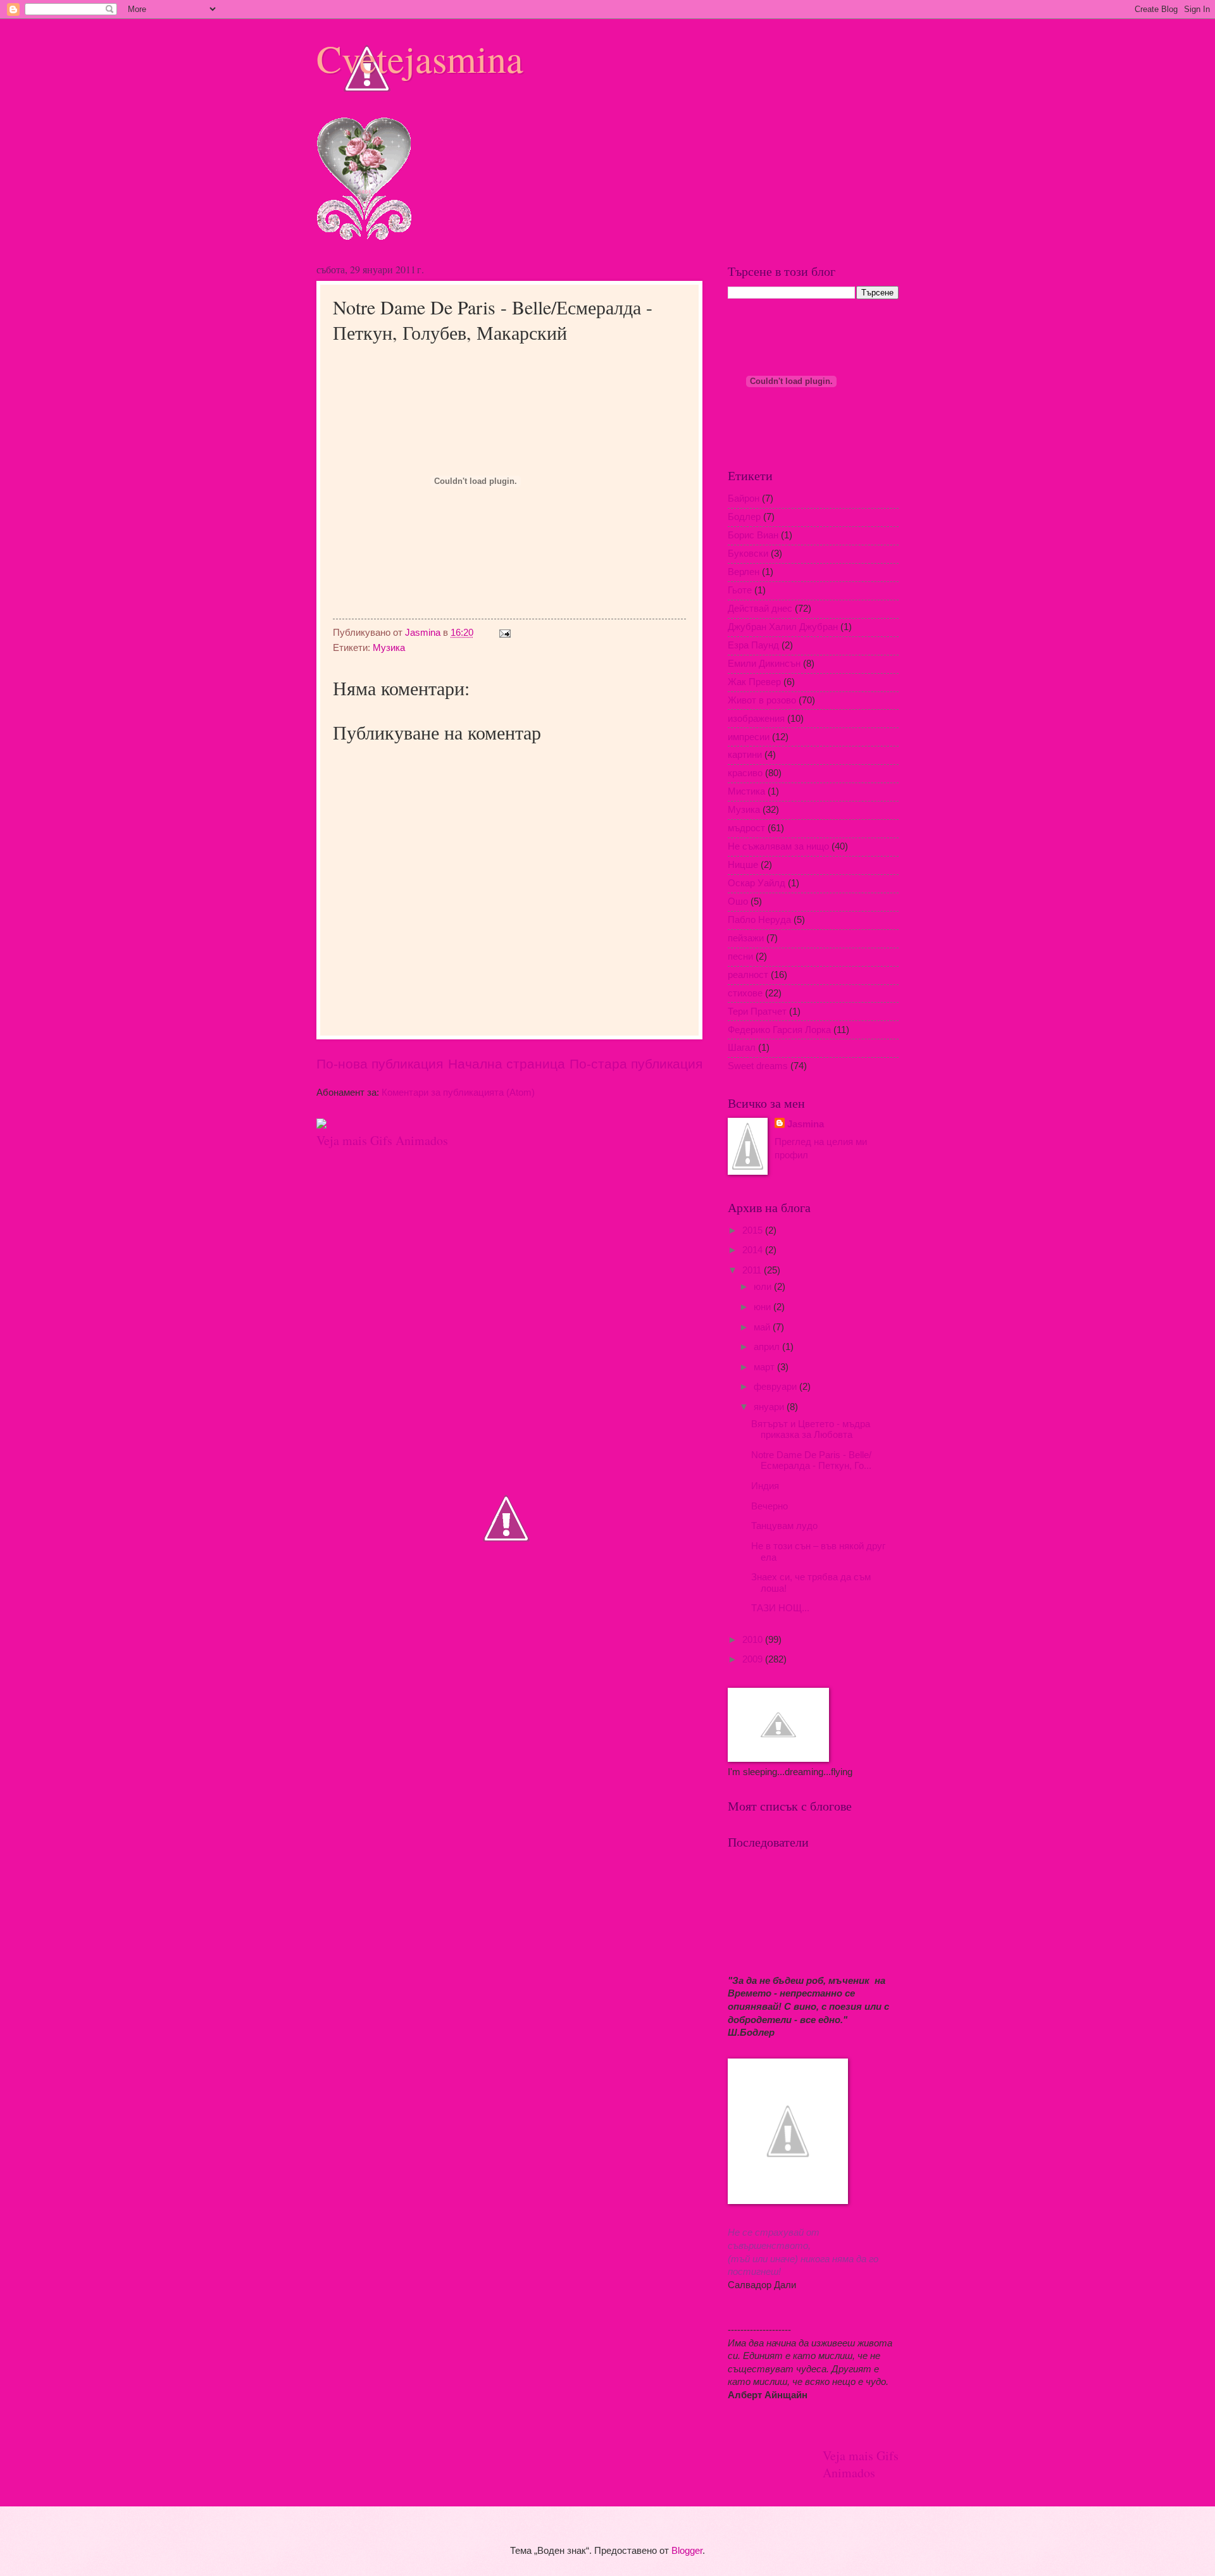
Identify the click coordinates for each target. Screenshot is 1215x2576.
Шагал (742, 1048)
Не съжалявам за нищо (778, 846)
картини (745, 755)
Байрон (744, 498)
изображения (756, 719)
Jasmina (806, 1124)
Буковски (748, 554)
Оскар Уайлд (757, 883)
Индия (765, 1486)
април (768, 1347)
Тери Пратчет (757, 1012)
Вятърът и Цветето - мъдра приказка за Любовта (811, 1430)
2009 (754, 1659)
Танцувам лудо (784, 1526)
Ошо (738, 901)
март (765, 1367)
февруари (776, 1387)
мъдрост (746, 828)
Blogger (687, 2551)
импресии (749, 737)
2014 (754, 1250)
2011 (753, 1270)
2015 (754, 1230)
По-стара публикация (636, 1064)
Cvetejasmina (420, 58)
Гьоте (740, 590)
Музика (389, 648)
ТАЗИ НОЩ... (780, 1608)
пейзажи (746, 938)
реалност (748, 975)
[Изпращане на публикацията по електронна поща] (503, 633)
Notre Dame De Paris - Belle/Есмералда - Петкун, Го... (811, 1461)
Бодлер (744, 517)
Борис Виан (753, 535)
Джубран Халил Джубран (783, 627)
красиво (745, 773)
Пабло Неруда (759, 920)
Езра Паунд (753, 645)
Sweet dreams (758, 1066)
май (763, 1327)
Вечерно (769, 1506)
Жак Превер (754, 682)
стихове (745, 993)
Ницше (743, 865)
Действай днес (760, 609)
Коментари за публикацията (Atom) (458, 1093)
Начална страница (507, 1064)
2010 (754, 1640)
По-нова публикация (380, 1064)
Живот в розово (762, 700)
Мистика (746, 791)
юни (763, 1307)
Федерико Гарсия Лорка (779, 1030)
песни (740, 957)
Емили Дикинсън (764, 664)
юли (764, 1287)
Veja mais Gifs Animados (382, 1140)
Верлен (744, 572)
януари (770, 1407)
